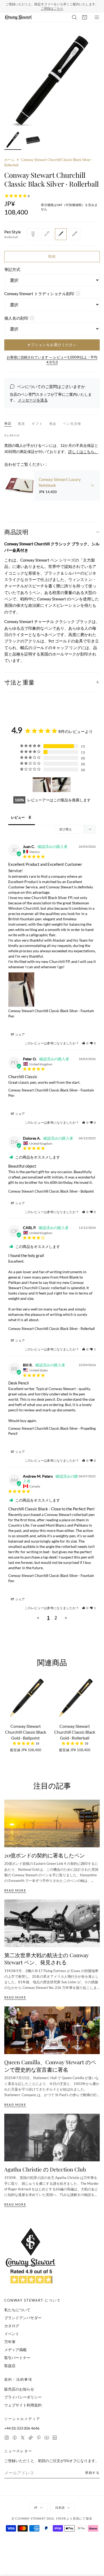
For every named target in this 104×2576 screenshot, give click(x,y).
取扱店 (10, 2362)
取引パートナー (17, 2354)
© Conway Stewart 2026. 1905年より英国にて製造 (52, 2515)
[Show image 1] (13, 137)
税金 (53, 420)
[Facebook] (15, 2434)
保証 (8, 420)
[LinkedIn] (55, 2434)
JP (36, 2504)
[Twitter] (23, 2434)
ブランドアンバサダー (23, 2315)
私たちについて (17, 2307)
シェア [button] (20, 1031)
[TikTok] (31, 2434)
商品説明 (16, 529)
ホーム (9, 156)
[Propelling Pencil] (75, 231)
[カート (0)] (85, 14)
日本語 (60, 2504)
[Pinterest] (39, 2434)
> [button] (66, 1615)
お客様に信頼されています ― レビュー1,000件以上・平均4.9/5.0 (52, 357)
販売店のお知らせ (19, 2386)
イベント (12, 2330)
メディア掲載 (15, 2346)
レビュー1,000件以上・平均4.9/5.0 (73, 5)
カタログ (12, 2322)
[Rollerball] (61, 231)
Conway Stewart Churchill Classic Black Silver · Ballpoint (51, 1188)
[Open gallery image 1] (52, 77)
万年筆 (10, 2338)
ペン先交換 (72, 420)
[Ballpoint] (47, 231)
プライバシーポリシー (23, 2394)
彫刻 (52, 253)
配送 (22, 420)
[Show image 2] (33, 137)
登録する (92, 2469)
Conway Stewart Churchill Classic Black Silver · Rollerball (51, 1325)
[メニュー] (97, 14)
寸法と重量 (19, 679)
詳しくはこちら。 (83, 448)
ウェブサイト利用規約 (23, 2402)
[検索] (74, 14)
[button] (85, 1040)
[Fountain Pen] (33, 231)
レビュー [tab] (18, 814)
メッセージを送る (33, 397)
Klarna (12, 432)
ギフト (37, 420)
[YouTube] (47, 2434)
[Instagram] (7, 2434)
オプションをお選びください (52, 341)
